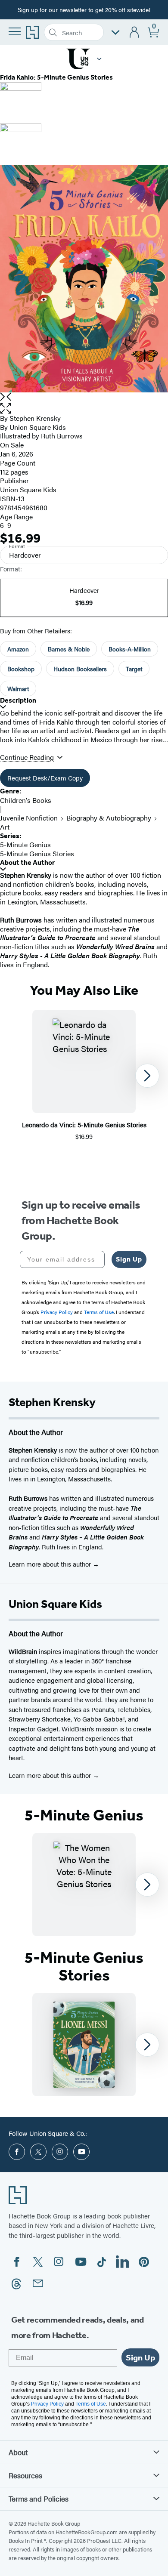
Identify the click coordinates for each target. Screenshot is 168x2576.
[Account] (135, 32)
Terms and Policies (39, 2499)
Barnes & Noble (69, 649)
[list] (84, 279)
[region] (84, 1075)
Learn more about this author (51, 1564)
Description (18, 700)
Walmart (18, 688)
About (18, 2452)
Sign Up (129, 1259)
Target (134, 669)
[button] (99, 59)
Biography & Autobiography (109, 818)
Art (5, 827)
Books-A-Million (130, 649)
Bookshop (21, 669)
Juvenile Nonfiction (29, 818)
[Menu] (15, 31)
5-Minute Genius (25, 844)
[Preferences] (115, 32)
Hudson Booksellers (80, 669)
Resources (25, 2475)
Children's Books (26, 800)
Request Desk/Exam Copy (45, 778)
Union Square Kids (38, 427)
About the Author (27, 862)
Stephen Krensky (35, 418)
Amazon (18, 649)
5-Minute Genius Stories (37, 853)
